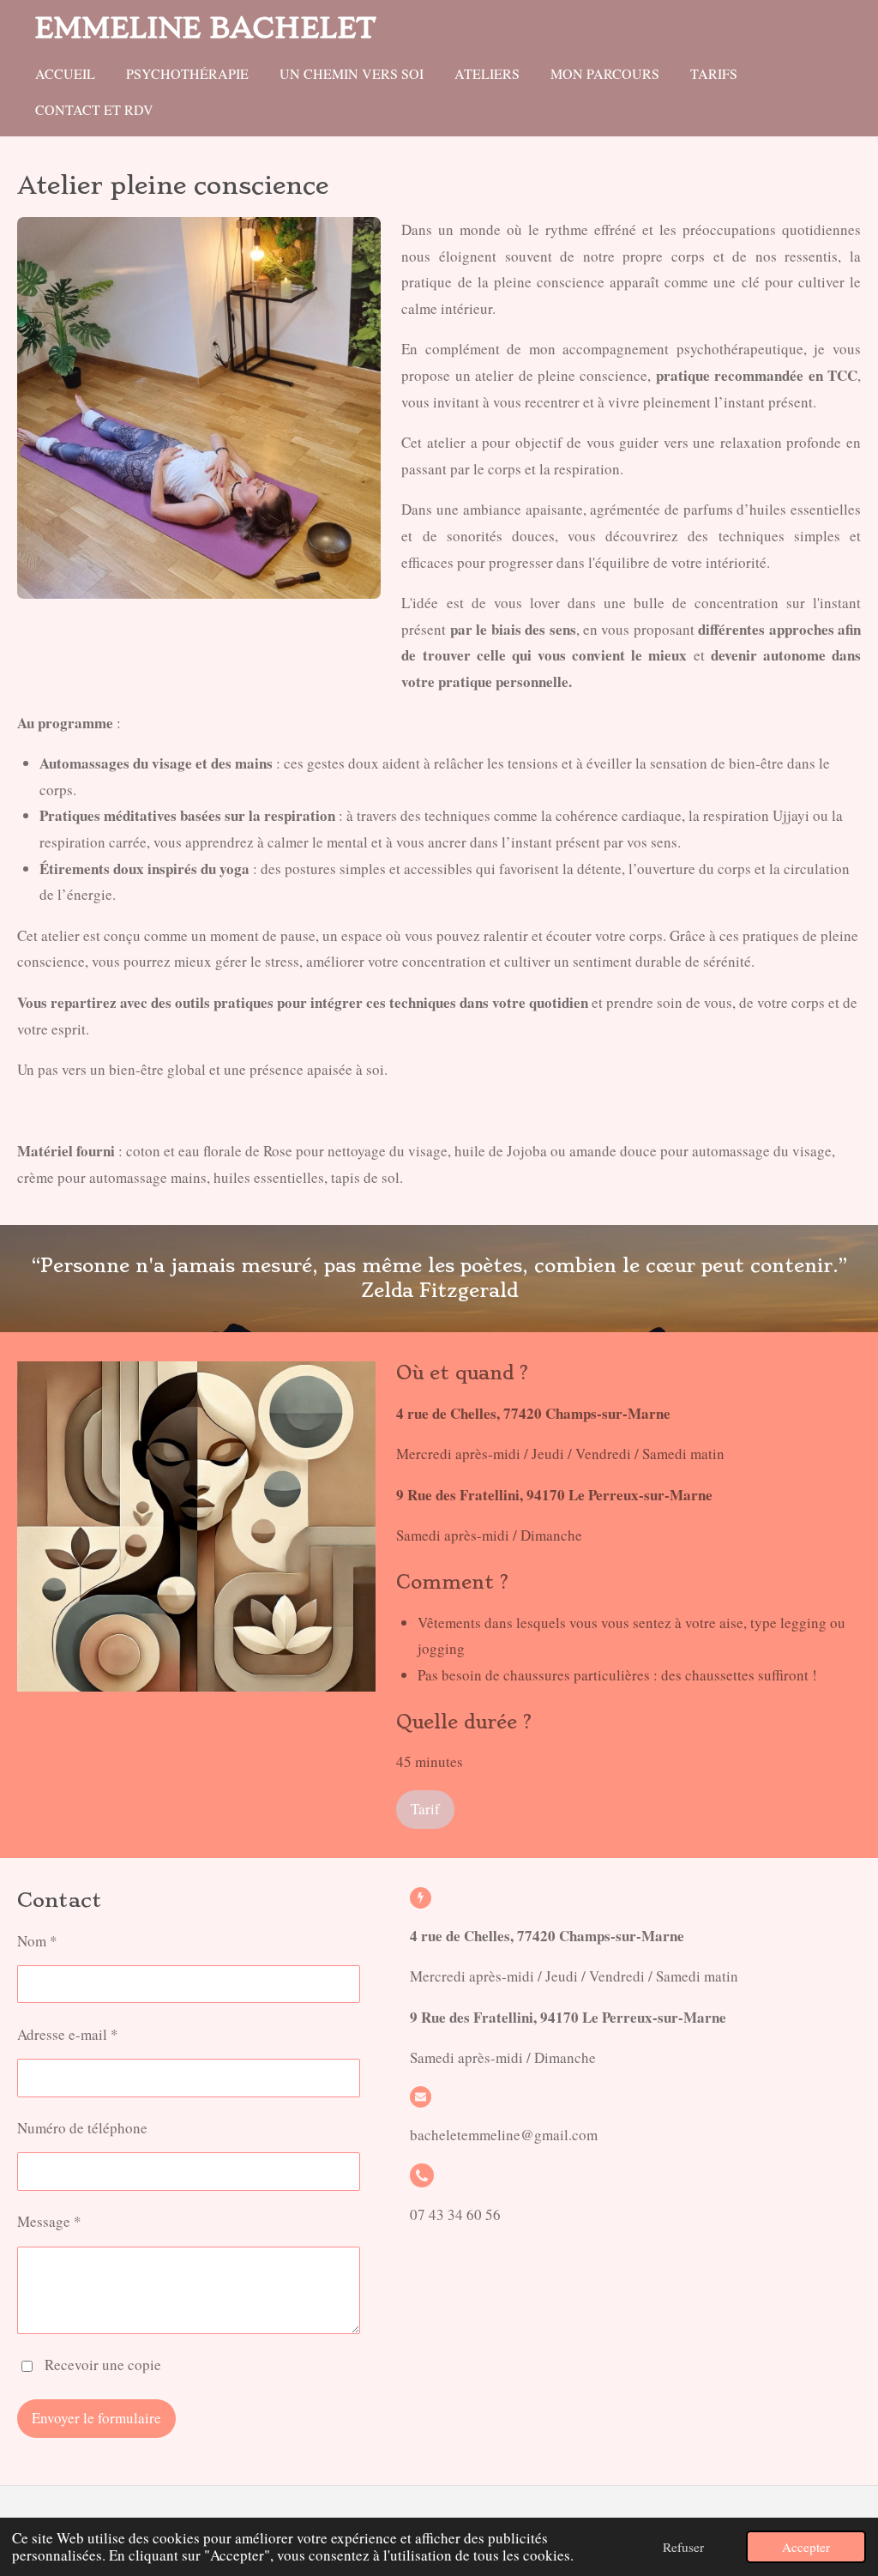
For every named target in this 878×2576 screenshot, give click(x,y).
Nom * (37, 1941)
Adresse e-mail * (68, 2034)
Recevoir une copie (103, 2365)
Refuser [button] (683, 2547)
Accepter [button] (806, 2547)
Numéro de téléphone (82, 2128)
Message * (49, 2221)
